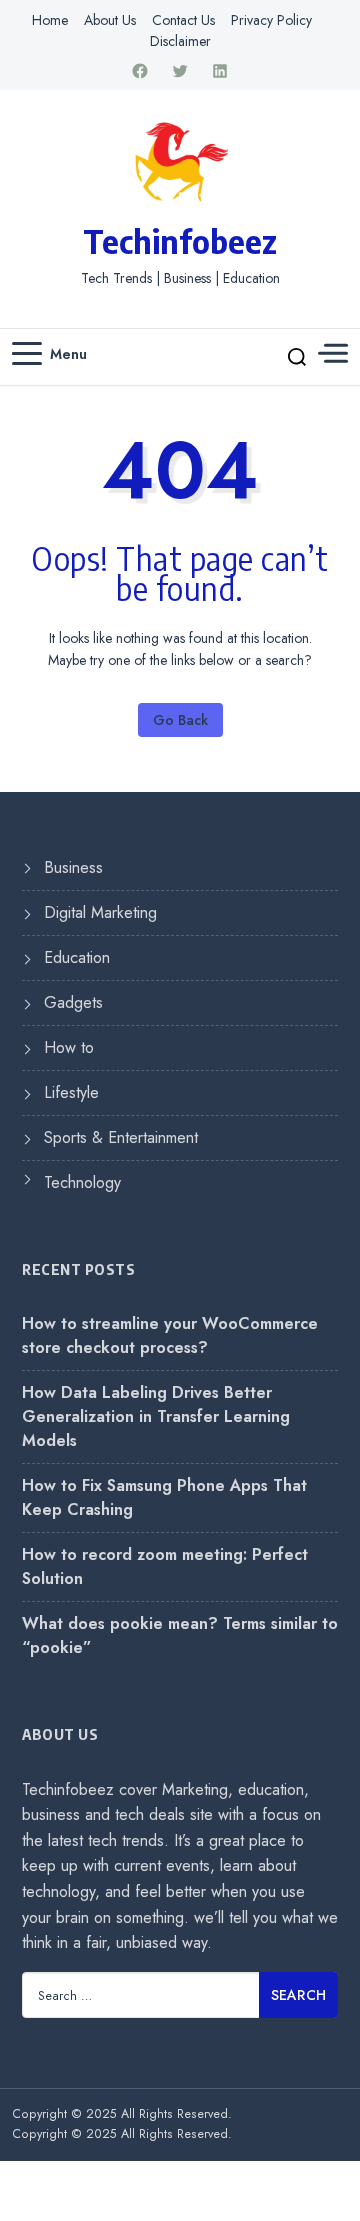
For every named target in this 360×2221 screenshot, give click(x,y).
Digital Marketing (100, 912)
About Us (110, 20)
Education (77, 957)
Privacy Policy (271, 20)
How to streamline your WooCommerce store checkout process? (170, 1335)
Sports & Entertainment (121, 1137)
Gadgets (73, 1002)
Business (73, 867)
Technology (82, 1182)
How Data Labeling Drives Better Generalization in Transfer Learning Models (156, 1416)
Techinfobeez (180, 241)
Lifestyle (71, 1092)
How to (69, 1047)
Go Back (180, 720)
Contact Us (183, 20)
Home (50, 20)
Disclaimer (180, 41)
